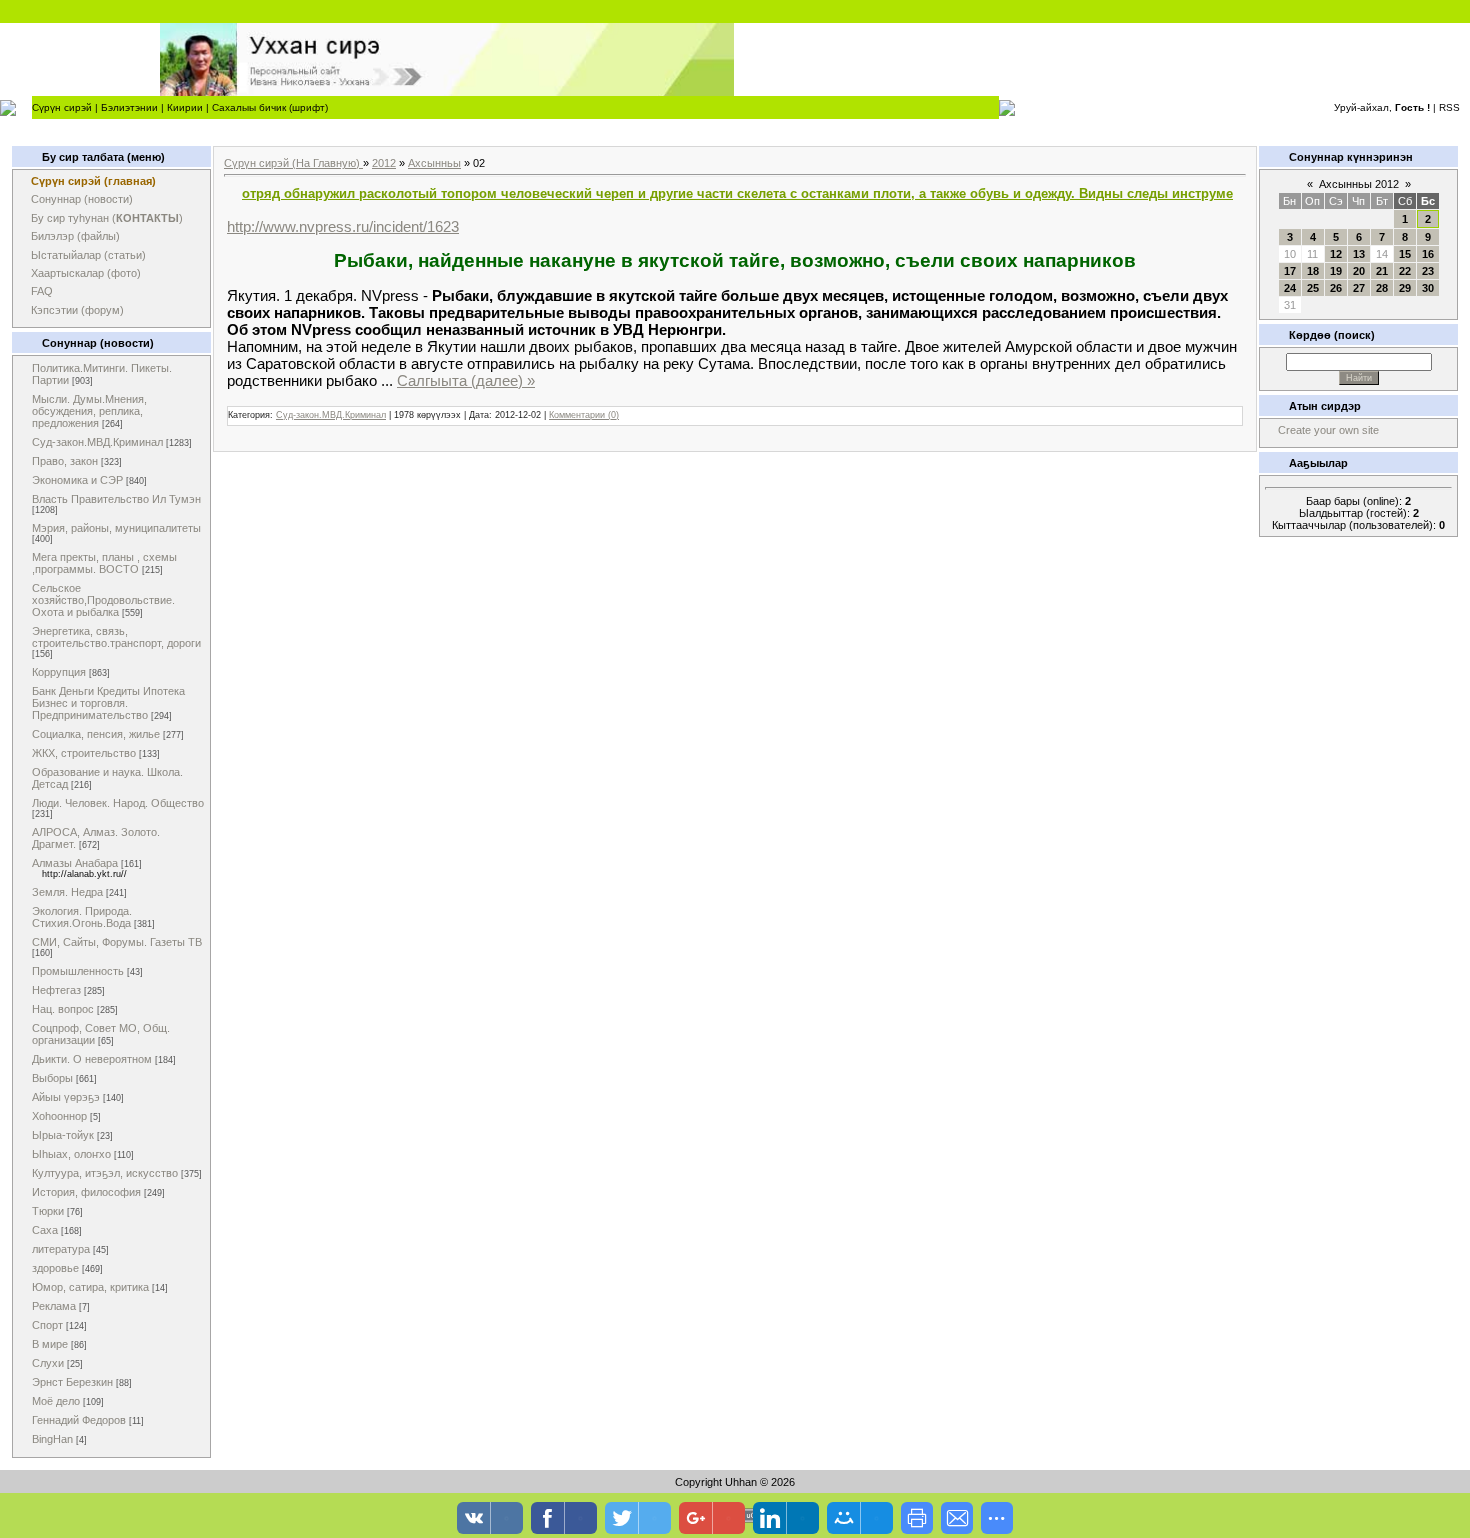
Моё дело (56, 1401)
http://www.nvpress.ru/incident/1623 (343, 226)
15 (1405, 254)
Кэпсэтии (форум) (77, 310)
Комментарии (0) (584, 415)
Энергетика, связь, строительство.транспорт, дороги (116, 637)
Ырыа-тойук (63, 1135)
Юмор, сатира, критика (90, 1287)
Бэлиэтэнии (129, 107)
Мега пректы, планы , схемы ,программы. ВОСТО (104, 563)
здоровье (55, 1268)
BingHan (52, 1439)
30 (1428, 288)
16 (1428, 254)
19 (1336, 271)
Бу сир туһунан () (107, 218)
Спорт (47, 1325)
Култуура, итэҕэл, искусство (105, 1173)
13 (1359, 254)
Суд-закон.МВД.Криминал (97, 442)
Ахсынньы (434, 163)
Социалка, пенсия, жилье (96, 734)
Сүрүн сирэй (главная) (93, 181)
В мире (50, 1344)
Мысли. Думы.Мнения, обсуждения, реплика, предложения (89, 411)
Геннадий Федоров (79, 1420)
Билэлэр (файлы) (75, 236)
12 (1336, 254)
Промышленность (78, 971)
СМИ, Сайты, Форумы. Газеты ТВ (117, 942)
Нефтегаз (56, 990)
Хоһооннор (59, 1116)
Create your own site (1328, 430)
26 (1336, 288)
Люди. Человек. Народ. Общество (118, 803)
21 (1382, 271)
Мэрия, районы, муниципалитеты (116, 528)
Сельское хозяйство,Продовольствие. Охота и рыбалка (103, 600)
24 (1290, 288)
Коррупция (59, 672)
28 (1382, 288)
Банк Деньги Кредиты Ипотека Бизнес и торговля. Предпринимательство (108, 703)
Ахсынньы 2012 (1359, 184)
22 (1405, 271)
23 (1428, 271)
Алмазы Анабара (75, 863)
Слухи (48, 1363)
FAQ (42, 291)
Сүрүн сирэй (62, 107)
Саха (45, 1230)
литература (61, 1249)
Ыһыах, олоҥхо (71, 1154)
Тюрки (48, 1211)
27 (1359, 288)
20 (1359, 271)
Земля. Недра (67, 892)
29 (1405, 288)
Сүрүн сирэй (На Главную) (293, 163)
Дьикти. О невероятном (92, 1059)
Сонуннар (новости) (82, 199)
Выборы (52, 1078)
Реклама (54, 1306)
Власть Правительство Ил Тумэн (116, 499)
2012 (384, 163)
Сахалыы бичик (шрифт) (270, 107)
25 (1313, 288)
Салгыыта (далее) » (466, 380)
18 (1313, 271)
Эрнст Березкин (72, 1382)
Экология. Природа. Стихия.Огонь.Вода (82, 917)
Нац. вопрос (63, 1009)
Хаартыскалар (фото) (86, 273)
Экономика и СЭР (77, 480)
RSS (1449, 107)
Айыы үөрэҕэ (66, 1097)
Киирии (185, 107)
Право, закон (65, 461)
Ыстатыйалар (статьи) (88, 255)
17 (1290, 271)
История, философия (86, 1192)
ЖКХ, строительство (84, 753)
